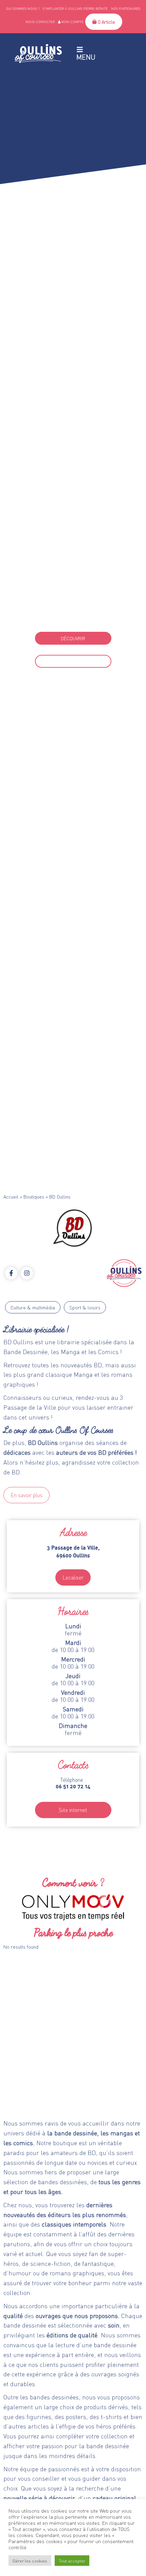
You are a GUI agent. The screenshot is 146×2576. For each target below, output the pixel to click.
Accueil (11, 1196)
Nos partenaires (126, 8)
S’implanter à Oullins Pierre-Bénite (75, 8)
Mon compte (72, 22)
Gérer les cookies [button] (30, 2561)
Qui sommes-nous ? (23, 8)
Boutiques (34, 1196)
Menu (86, 57)
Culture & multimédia (33, 1307)
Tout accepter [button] (72, 2561)
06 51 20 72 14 (73, 619)
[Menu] (80, 49)
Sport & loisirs (85, 1307)
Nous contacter (40, 22)
